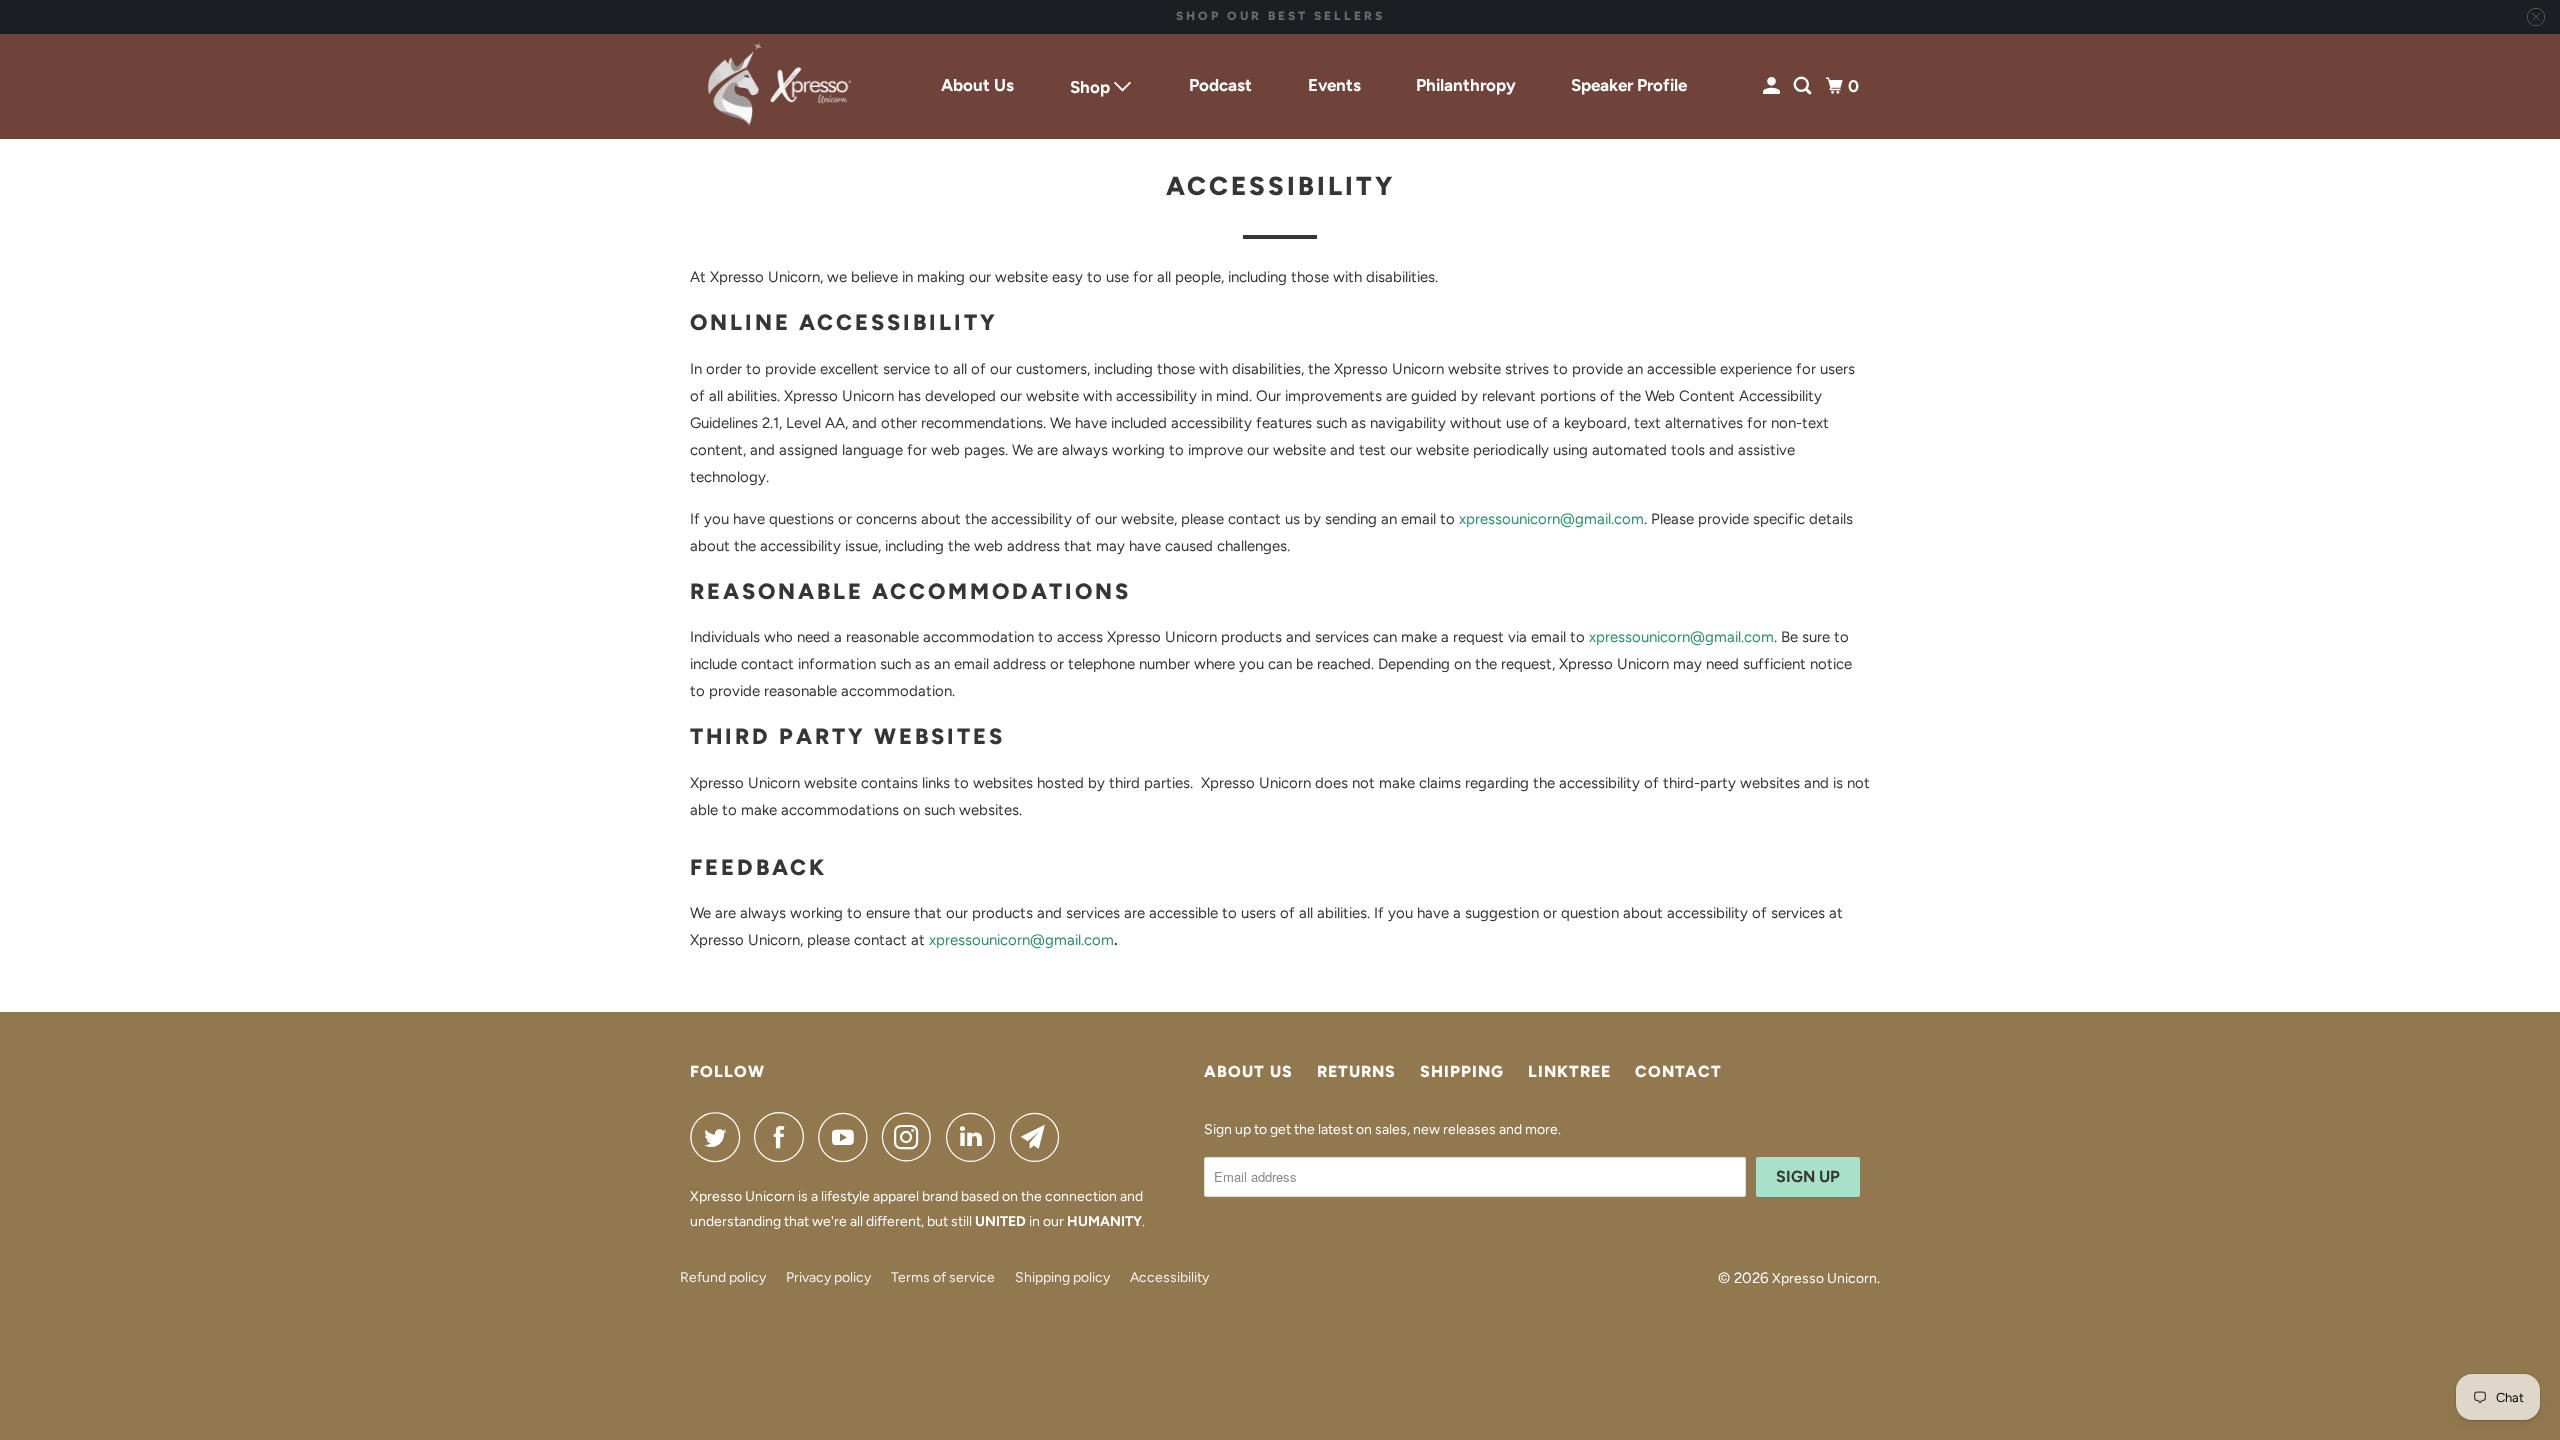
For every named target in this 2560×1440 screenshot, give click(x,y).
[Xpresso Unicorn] (780, 87)
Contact (1678, 1071)
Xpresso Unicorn (1824, 1278)
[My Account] (1773, 86)
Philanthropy (1466, 85)
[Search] (1804, 86)
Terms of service (943, 1277)
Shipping (1462, 1071)
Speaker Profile (1629, 85)
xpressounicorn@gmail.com (1551, 519)
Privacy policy (828, 1277)
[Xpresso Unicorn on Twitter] (720, 1137)
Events (1334, 85)
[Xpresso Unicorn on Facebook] (784, 1137)
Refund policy (723, 1277)
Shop (1092, 87)
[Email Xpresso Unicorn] (1040, 1137)
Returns (1356, 1071)
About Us (977, 85)
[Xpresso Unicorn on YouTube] (848, 1137)
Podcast (1220, 85)
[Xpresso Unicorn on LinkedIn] (976, 1137)
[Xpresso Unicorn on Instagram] (912, 1137)
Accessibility (1169, 1277)
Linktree (1569, 1071)
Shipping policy (1062, 1277)
